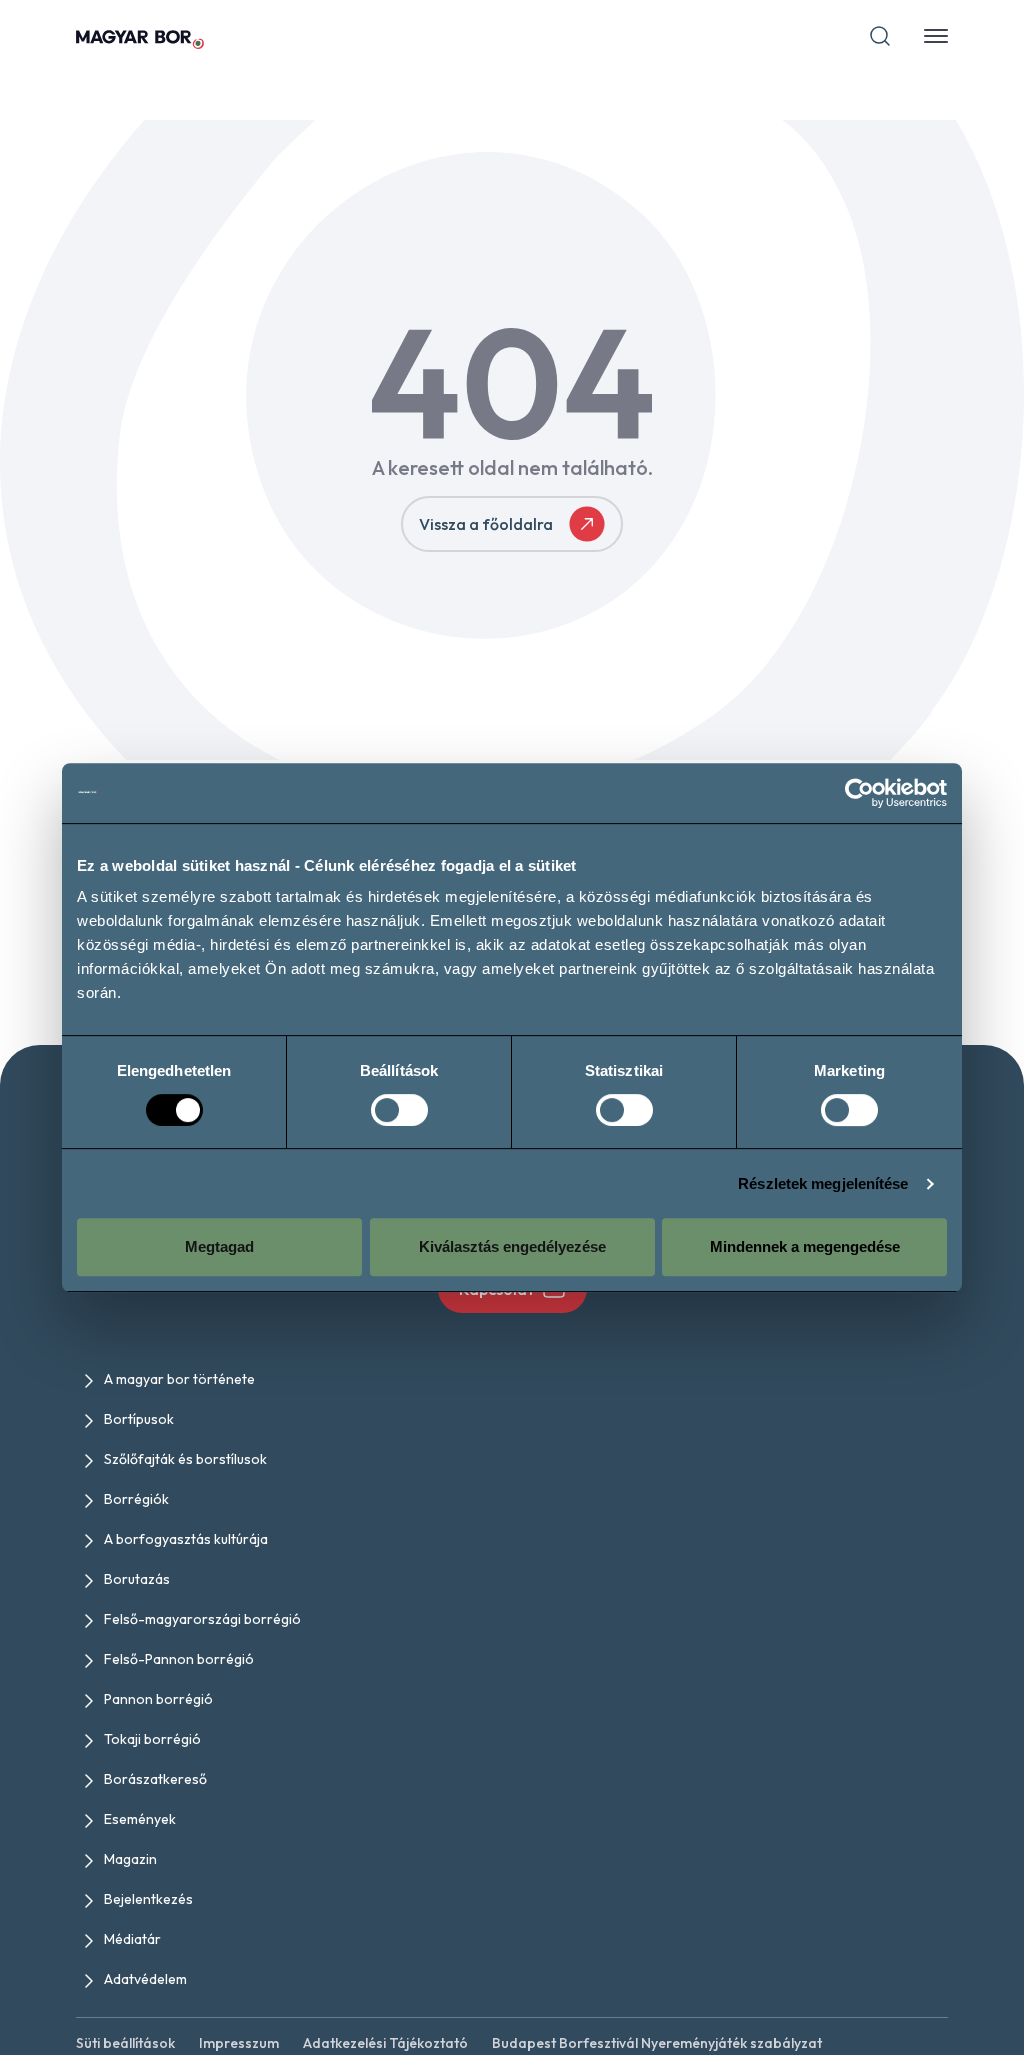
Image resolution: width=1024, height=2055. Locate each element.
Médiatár (132, 1939)
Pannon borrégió (158, 1699)
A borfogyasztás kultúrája (186, 1539)
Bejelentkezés (148, 1899)
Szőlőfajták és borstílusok (185, 1459)
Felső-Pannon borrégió (179, 1659)
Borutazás (137, 1579)
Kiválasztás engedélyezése (512, 1246)
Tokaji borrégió (152, 1739)
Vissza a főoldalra (486, 524)
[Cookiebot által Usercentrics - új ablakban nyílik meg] (859, 793)
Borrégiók (136, 1499)
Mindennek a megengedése (805, 1246)
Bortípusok (139, 1419)
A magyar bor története (179, 1379)
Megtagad (219, 1246)
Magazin (130, 1859)
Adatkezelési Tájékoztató (385, 2043)
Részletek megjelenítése (823, 1183)
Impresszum (239, 2043)
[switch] (399, 1110)
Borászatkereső (155, 1779)
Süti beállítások (125, 2043)
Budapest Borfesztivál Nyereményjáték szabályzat (657, 2043)
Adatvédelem (145, 1979)
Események (140, 1819)
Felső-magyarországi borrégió (202, 1619)
